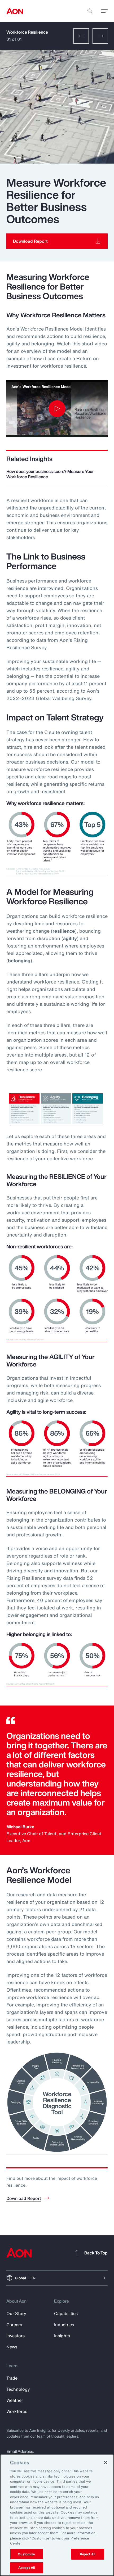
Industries (64, 2325)
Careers (14, 2325)
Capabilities (66, 2313)
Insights (62, 2336)
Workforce (17, 2411)
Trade (12, 2378)
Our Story (16, 2313)
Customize (26, 2554)
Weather (15, 2400)
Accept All (27, 2568)
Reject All (87, 2554)
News (12, 2347)
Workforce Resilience (27, 32)
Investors (16, 2336)
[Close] (106, 2462)
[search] (90, 11)
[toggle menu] (104, 11)
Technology (18, 2389)
